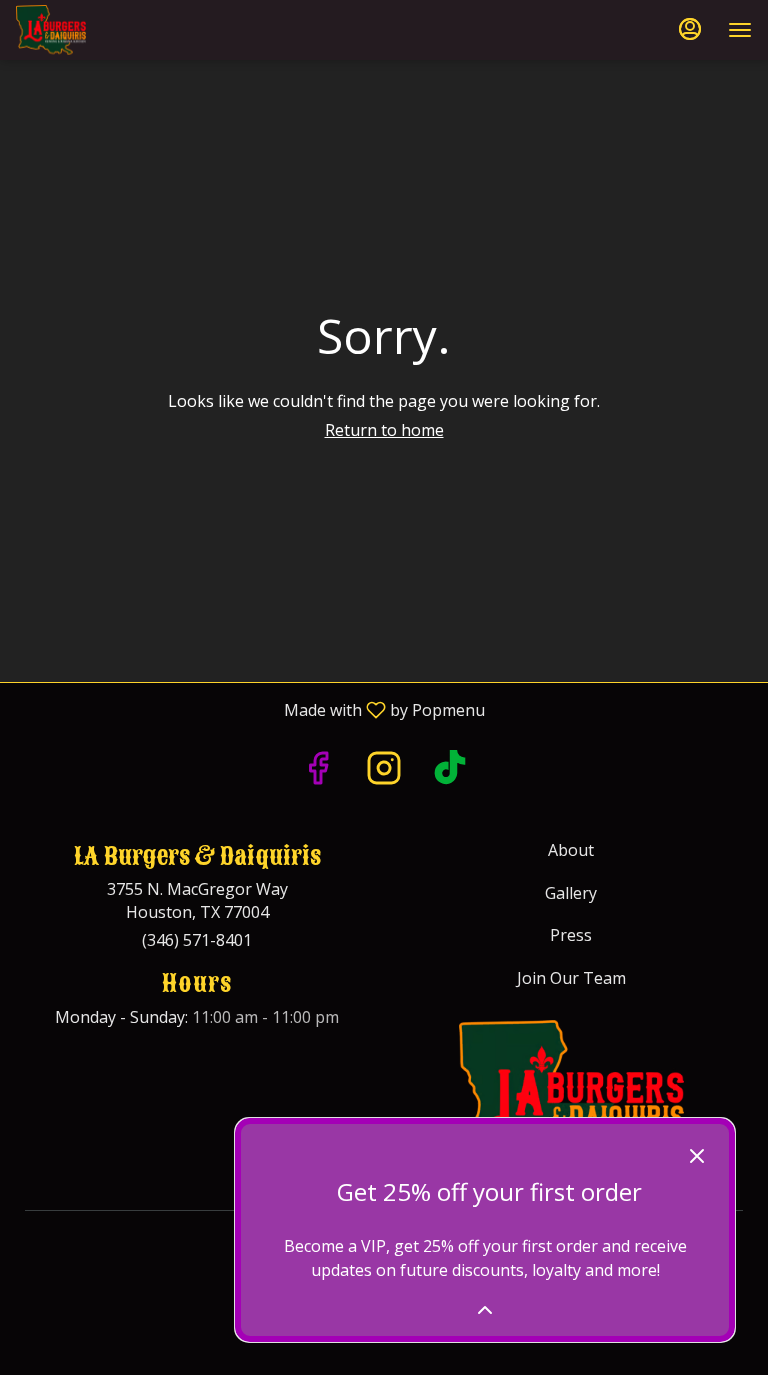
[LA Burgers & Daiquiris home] (106, 30)
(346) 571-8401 (197, 940)
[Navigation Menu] (740, 30)
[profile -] (690, 29)
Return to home (384, 430)
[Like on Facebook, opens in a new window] (318, 772)
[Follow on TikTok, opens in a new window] (450, 772)
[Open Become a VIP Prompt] (485, 1310)
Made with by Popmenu (250, 709)
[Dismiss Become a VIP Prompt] (697, 1156)
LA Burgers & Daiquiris (571, 1100)
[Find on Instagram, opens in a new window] (384, 772)
